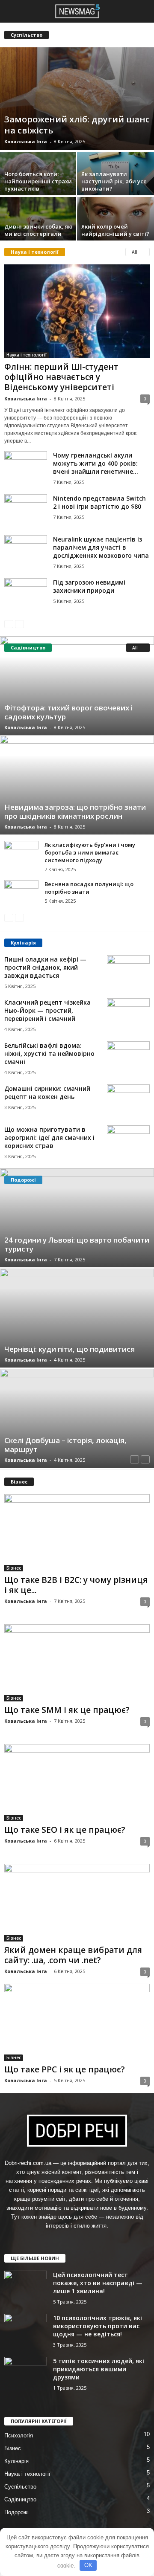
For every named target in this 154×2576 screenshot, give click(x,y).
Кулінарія (16, 2461)
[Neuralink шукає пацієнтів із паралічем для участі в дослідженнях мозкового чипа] (26, 551)
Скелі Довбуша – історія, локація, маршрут (65, 1445)
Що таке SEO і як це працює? (65, 1830)
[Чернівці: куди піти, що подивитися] (77, 1318)
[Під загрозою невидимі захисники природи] (26, 594)
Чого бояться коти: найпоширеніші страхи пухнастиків (38, 181)
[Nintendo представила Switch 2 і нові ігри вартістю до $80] (26, 510)
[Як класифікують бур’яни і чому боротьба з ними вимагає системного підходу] (21, 854)
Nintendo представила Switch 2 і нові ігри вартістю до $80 (99, 502)
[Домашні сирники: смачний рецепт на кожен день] (128, 1100)
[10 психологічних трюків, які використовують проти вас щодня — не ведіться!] (26, 2330)
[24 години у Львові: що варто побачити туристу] (77, 1218)
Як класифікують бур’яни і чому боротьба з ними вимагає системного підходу (90, 852)
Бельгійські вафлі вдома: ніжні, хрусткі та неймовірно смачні (49, 1053)
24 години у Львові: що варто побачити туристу (77, 1244)
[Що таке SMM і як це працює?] (77, 1663)
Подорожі (16, 2512)
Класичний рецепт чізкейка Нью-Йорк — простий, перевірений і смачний (47, 1010)
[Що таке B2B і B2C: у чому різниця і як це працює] (77, 1533)
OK (88, 2565)
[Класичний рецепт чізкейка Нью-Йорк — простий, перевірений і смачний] (128, 1014)
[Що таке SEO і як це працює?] (77, 1783)
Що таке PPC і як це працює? (65, 2069)
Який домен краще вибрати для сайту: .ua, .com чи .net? (73, 1955)
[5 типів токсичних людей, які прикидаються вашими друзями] (26, 2373)
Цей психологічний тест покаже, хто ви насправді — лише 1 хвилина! (98, 2283)
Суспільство (20, 2487)
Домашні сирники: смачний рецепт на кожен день (47, 1092)
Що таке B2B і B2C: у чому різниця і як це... (76, 1585)
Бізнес (14, 1568)
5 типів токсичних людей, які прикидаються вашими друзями (99, 2369)
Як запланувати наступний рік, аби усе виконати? (114, 181)
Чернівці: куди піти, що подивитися (70, 1349)
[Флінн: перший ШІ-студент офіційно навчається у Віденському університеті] (77, 311)
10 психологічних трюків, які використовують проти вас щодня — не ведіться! (98, 2326)
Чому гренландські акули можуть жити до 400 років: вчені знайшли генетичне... (96, 463)
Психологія (19, 2435)
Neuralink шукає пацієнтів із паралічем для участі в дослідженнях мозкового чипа (101, 547)
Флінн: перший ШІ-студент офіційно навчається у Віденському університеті (61, 377)
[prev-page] (9, 624)
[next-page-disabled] (19, 624)
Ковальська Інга (26, 141)
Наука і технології (27, 355)
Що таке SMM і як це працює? (67, 1710)
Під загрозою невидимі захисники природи (89, 586)
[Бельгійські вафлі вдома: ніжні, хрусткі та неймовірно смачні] (128, 1057)
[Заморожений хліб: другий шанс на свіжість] (77, 99)
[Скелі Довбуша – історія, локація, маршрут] (77, 1418)
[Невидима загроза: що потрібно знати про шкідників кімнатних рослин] (77, 785)
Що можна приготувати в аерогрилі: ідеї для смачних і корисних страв (49, 1137)
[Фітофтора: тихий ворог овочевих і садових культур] (77, 686)
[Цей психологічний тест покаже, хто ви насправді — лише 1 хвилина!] (26, 2287)
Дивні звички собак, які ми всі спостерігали (38, 230)
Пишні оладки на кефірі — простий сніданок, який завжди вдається (45, 967)
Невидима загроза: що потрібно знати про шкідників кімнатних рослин (75, 811)
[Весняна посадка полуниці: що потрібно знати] (21, 893)
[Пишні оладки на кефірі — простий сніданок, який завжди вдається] (128, 971)
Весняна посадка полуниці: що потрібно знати (89, 888)
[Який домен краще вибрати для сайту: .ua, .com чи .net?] (77, 1902)
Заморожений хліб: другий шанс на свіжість (77, 125)
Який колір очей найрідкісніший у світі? (115, 230)
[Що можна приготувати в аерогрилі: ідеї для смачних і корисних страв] (128, 1141)
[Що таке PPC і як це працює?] (77, 2022)
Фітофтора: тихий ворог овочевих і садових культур (68, 712)
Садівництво (20, 2499)
